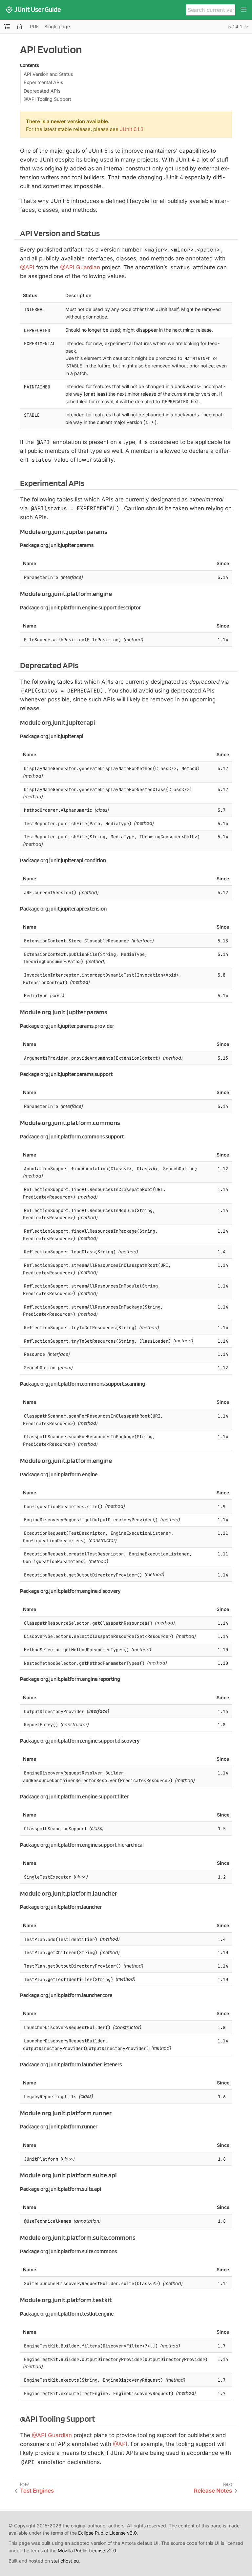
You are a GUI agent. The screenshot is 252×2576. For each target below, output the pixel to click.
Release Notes (213, 2491)
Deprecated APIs (42, 91)
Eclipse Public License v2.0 (107, 2533)
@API (27, 267)
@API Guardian (80, 267)
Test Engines (37, 2491)
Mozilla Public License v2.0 (87, 2551)
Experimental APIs (43, 82)
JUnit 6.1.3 (132, 129)
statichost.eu (65, 2561)
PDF (34, 26)
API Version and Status (48, 74)
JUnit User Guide (38, 10)
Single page (57, 26)
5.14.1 (235, 26)
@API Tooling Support (47, 99)
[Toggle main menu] (244, 10)
